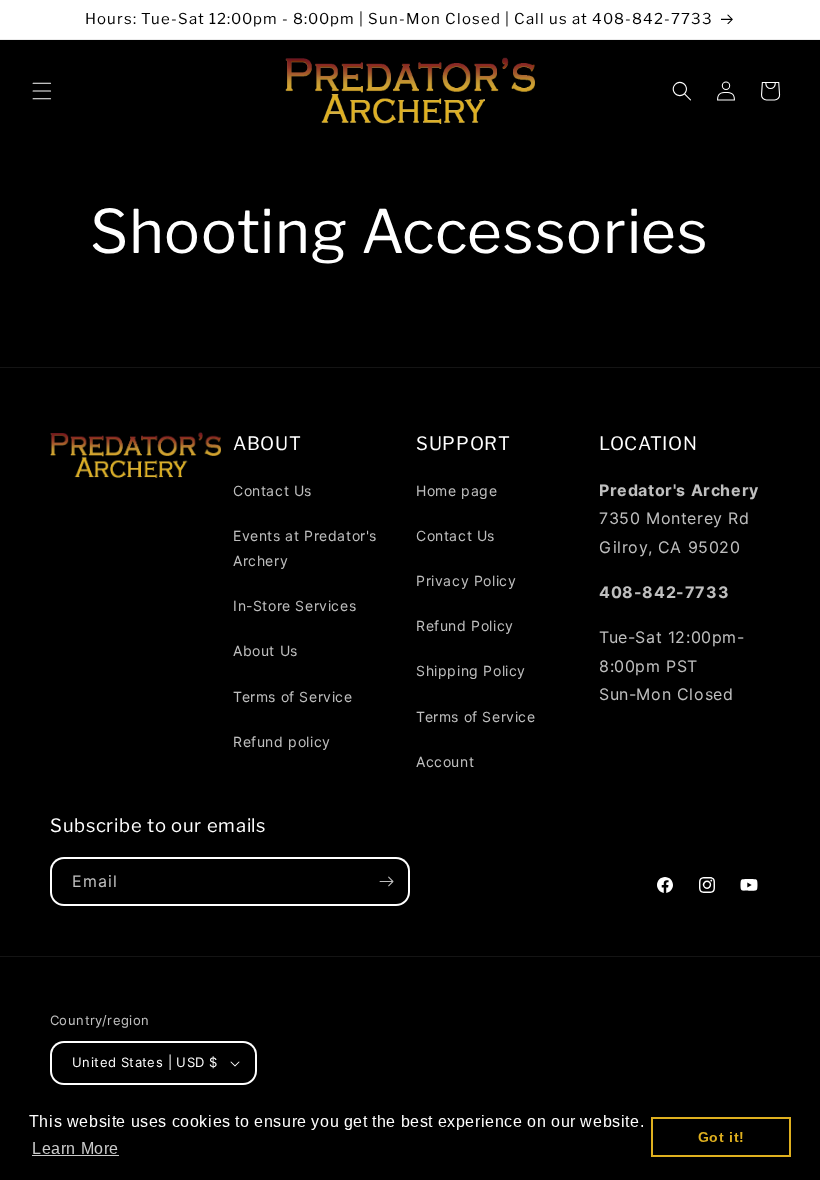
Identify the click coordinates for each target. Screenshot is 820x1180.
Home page (456, 490)
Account (445, 761)
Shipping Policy (471, 670)
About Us (265, 650)
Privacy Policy (466, 580)
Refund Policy (465, 625)
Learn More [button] (75, 1148)
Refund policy (282, 741)
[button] (42, 91)
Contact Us (272, 490)
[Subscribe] (386, 881)
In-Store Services (294, 605)
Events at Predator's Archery (305, 548)
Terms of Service (293, 696)
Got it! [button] (721, 1137)
